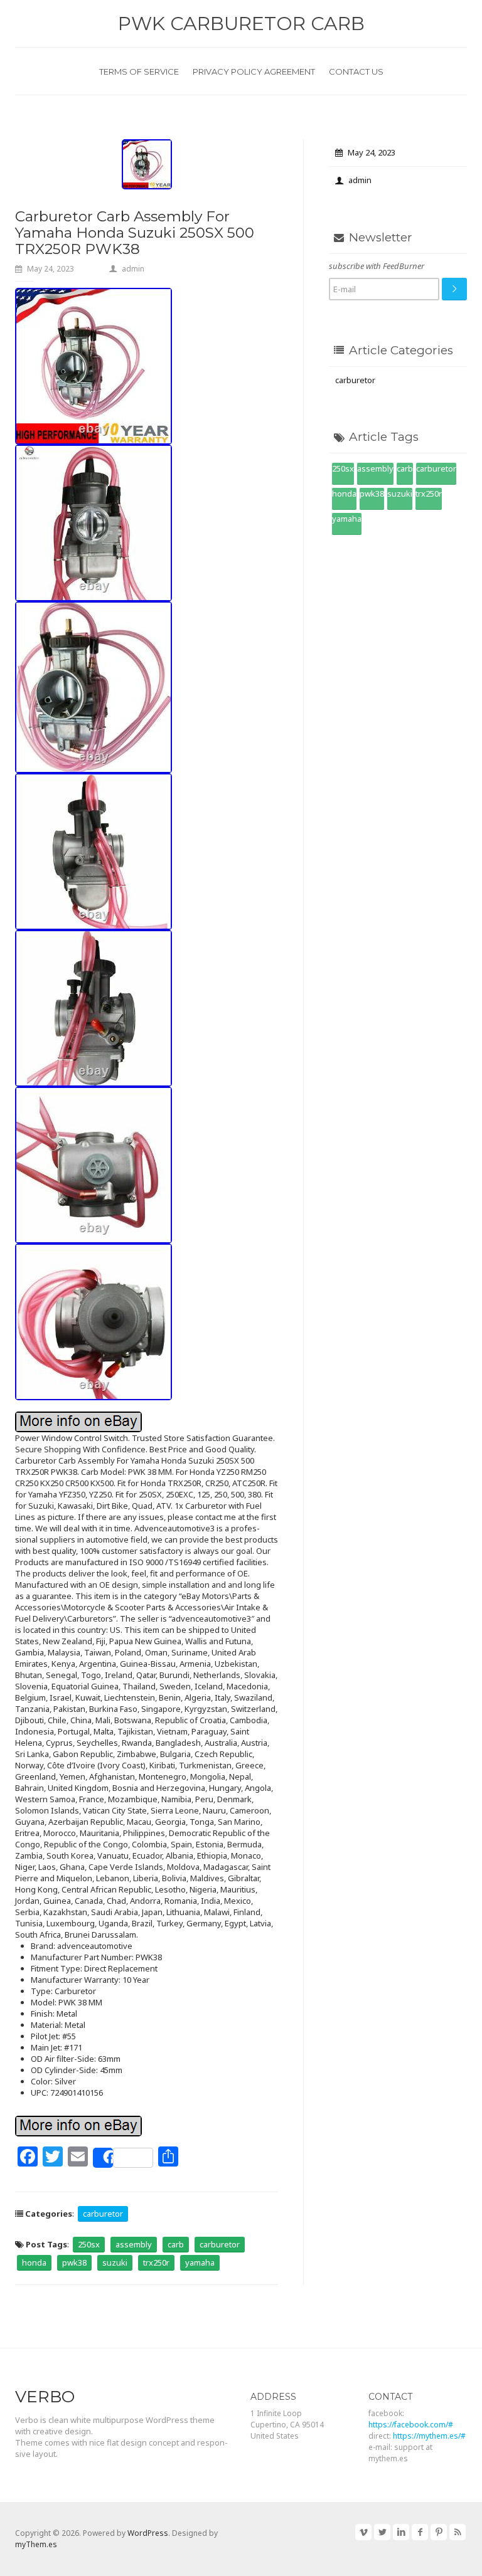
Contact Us (356, 71)
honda (34, 2262)
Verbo (45, 2397)
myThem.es (36, 2544)
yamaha (200, 2262)
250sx (89, 2244)
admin (133, 269)
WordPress (148, 2533)
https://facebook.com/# (411, 2425)
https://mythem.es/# (429, 2436)
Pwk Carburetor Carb (241, 24)
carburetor (103, 2214)
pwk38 (74, 2262)
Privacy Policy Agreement (254, 71)
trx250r (156, 2262)
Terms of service (139, 71)
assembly (134, 2244)
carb (176, 2244)
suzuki (115, 2262)
